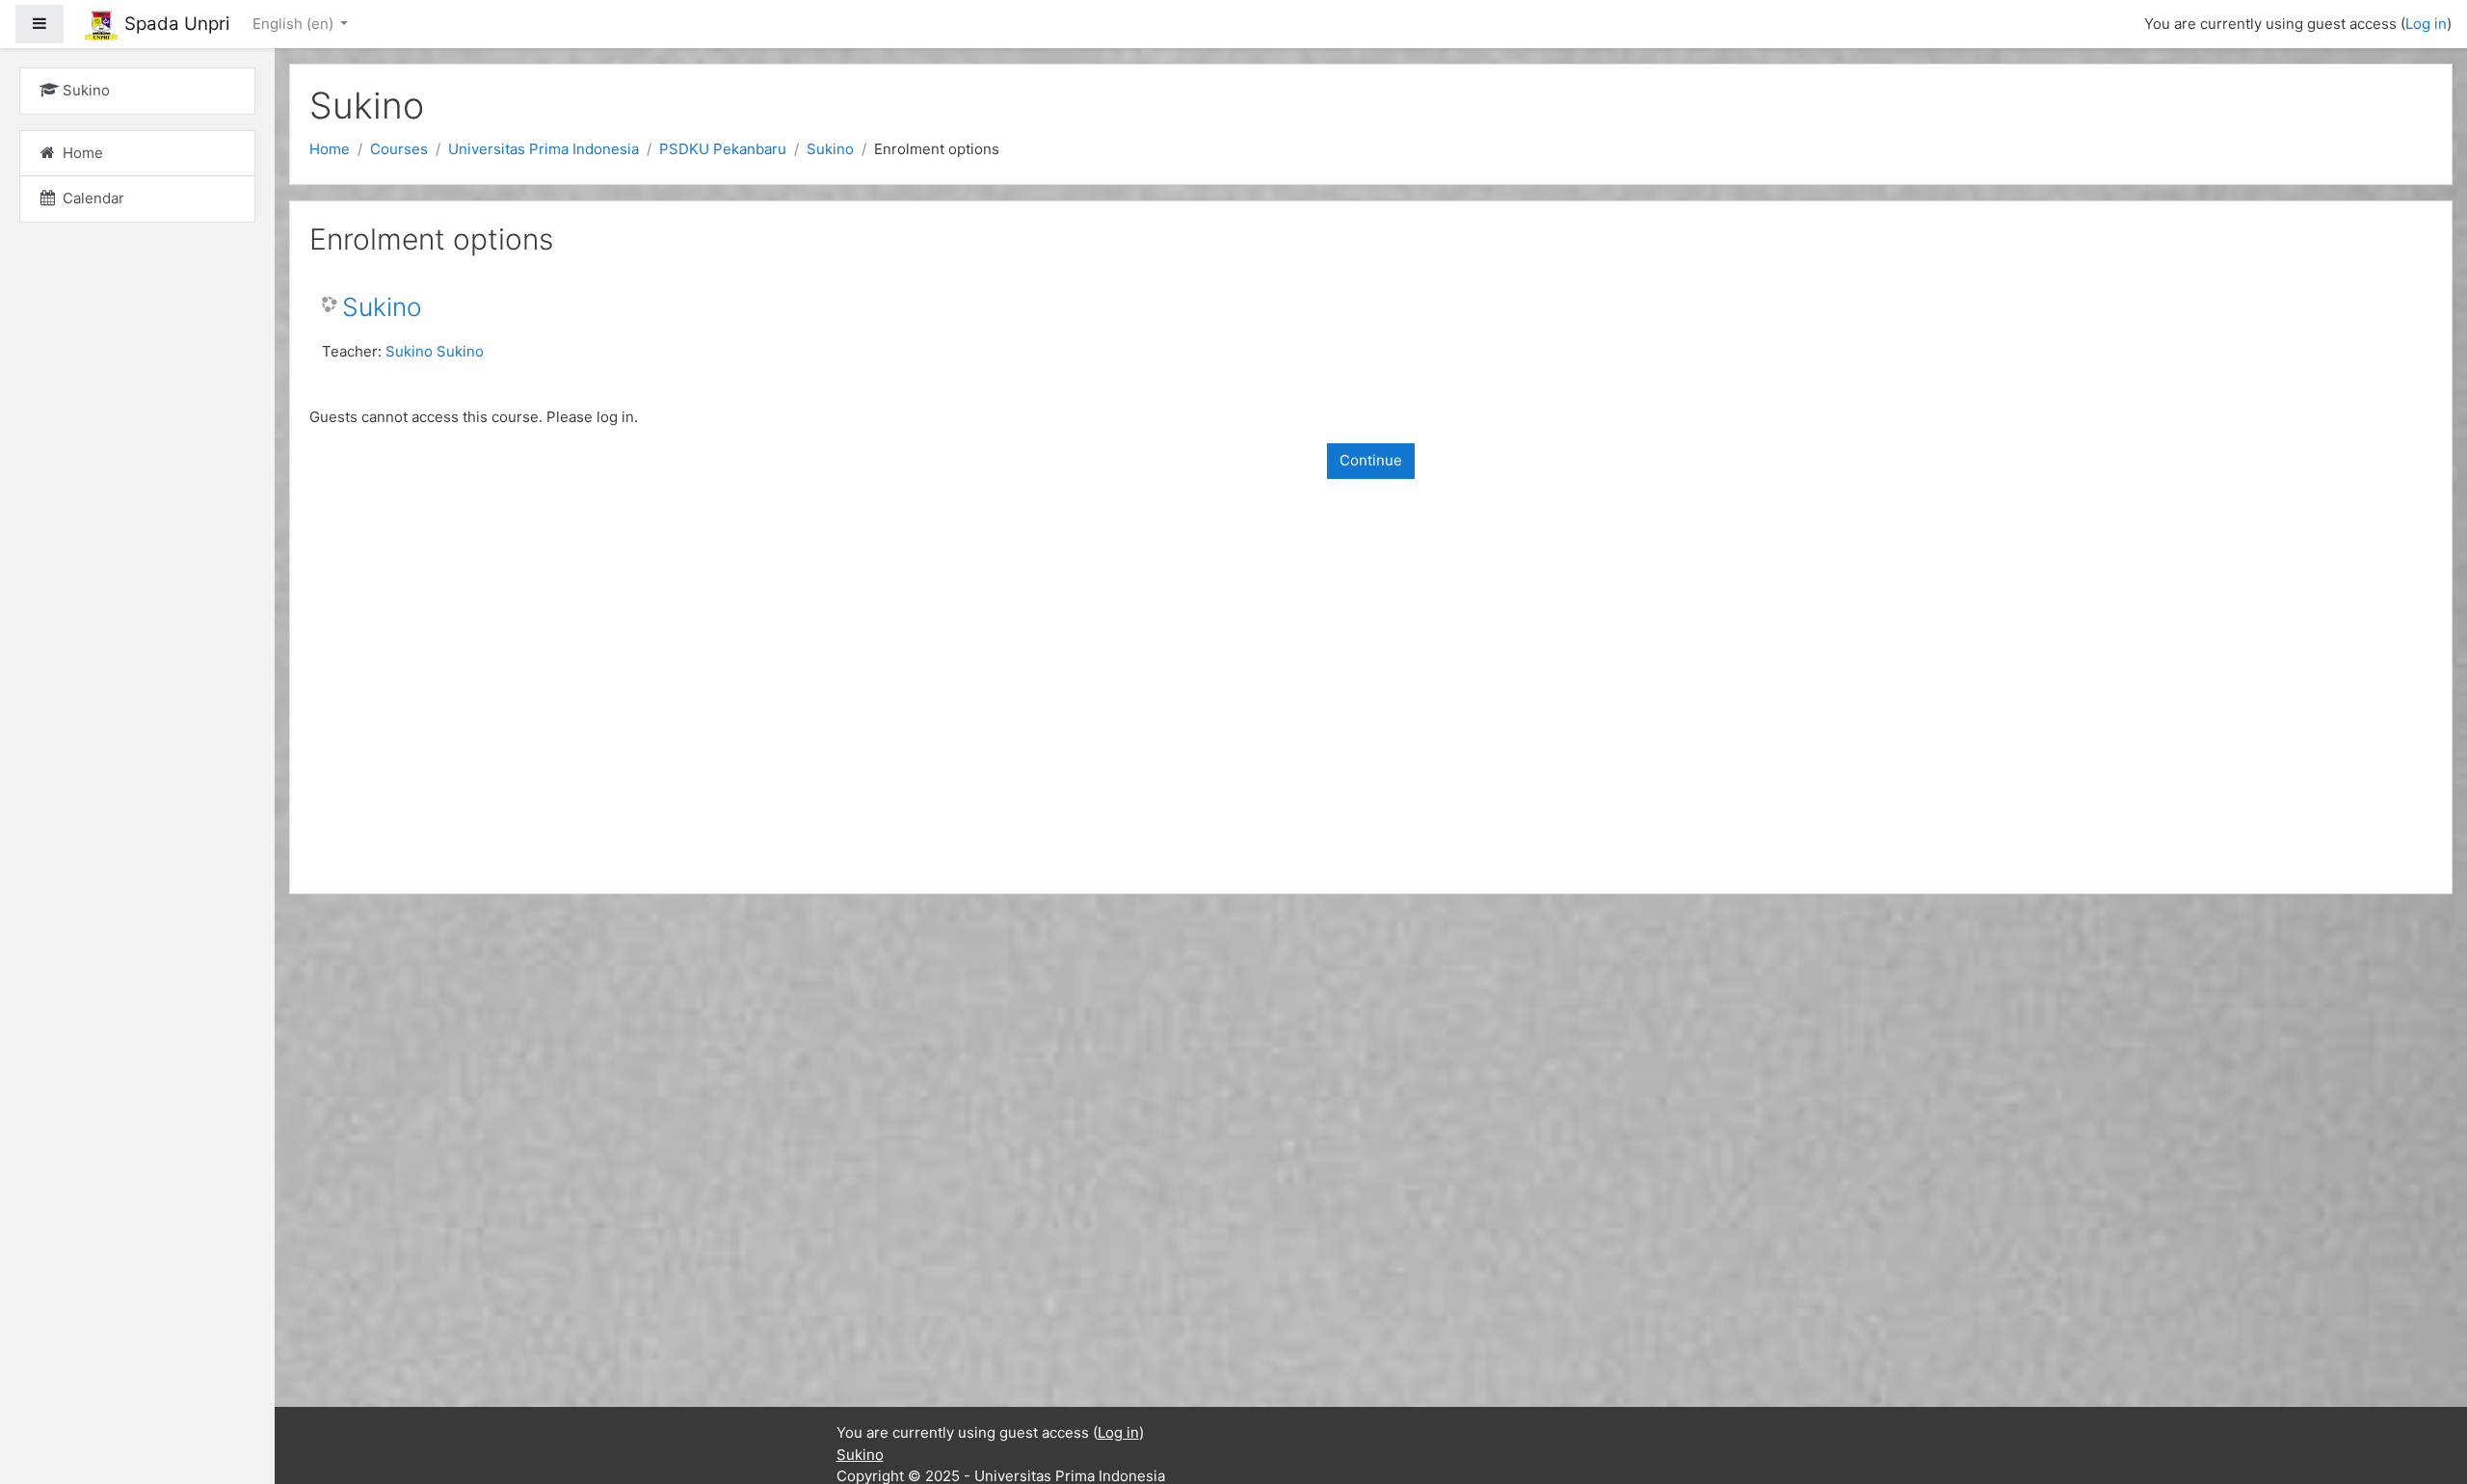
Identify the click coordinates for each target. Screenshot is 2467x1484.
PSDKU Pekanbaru (723, 149)
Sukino (830, 149)
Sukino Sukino (435, 351)
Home (330, 149)
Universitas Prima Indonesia (544, 149)
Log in (2426, 24)
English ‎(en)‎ (295, 24)
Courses (399, 149)
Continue (1371, 460)
